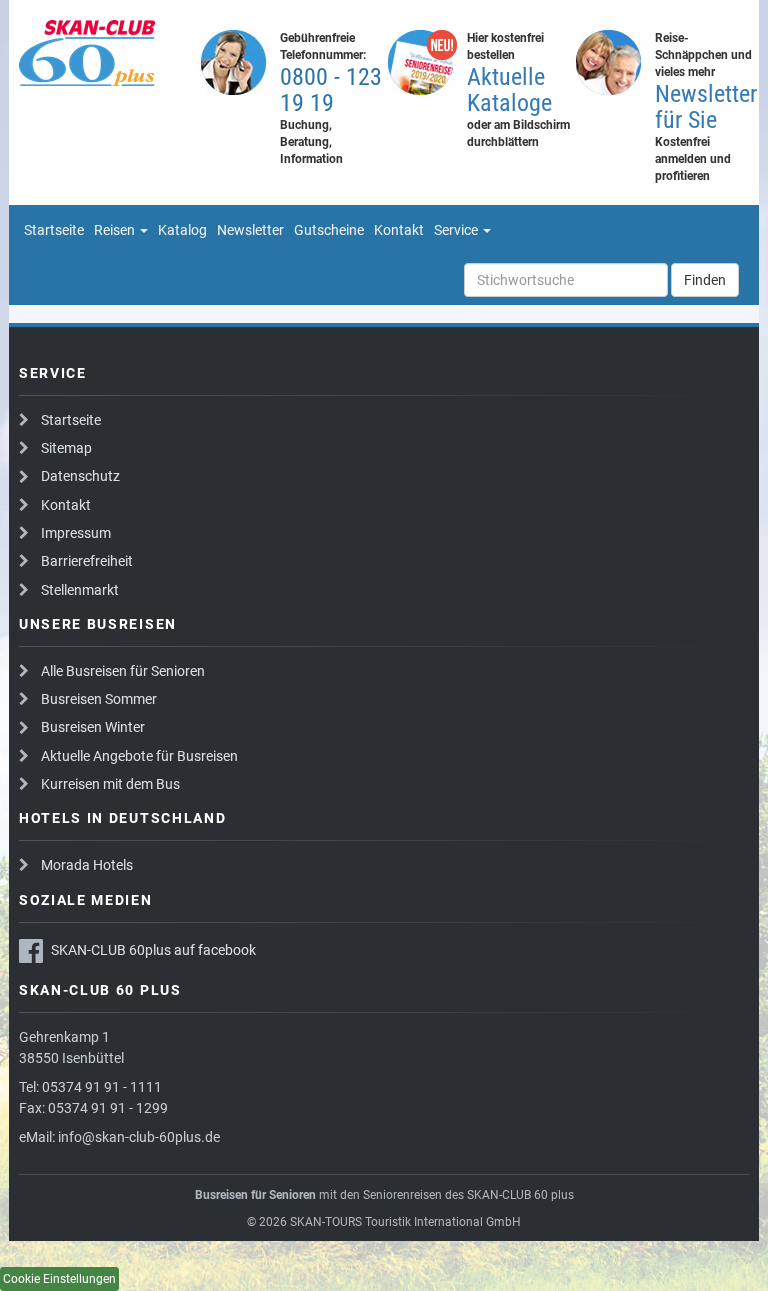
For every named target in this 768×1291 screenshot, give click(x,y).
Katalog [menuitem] (182, 230)
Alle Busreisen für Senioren (123, 671)
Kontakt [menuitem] (399, 230)
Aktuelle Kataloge (509, 90)
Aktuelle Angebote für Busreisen (139, 756)
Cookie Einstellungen (59, 1279)
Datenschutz (80, 476)
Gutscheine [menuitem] (329, 230)
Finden (705, 280)
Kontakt (66, 505)
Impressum (76, 533)
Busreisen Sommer (99, 699)
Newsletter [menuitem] (250, 230)
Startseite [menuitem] (54, 230)
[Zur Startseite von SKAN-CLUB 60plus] (103, 53)
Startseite (71, 420)
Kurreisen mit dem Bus (110, 784)
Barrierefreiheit (87, 561)
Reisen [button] (116, 230)
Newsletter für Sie (706, 107)
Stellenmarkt (80, 590)
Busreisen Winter (93, 727)
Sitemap (66, 448)
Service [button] (457, 230)
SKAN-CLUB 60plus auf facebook (153, 950)
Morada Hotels (87, 865)
